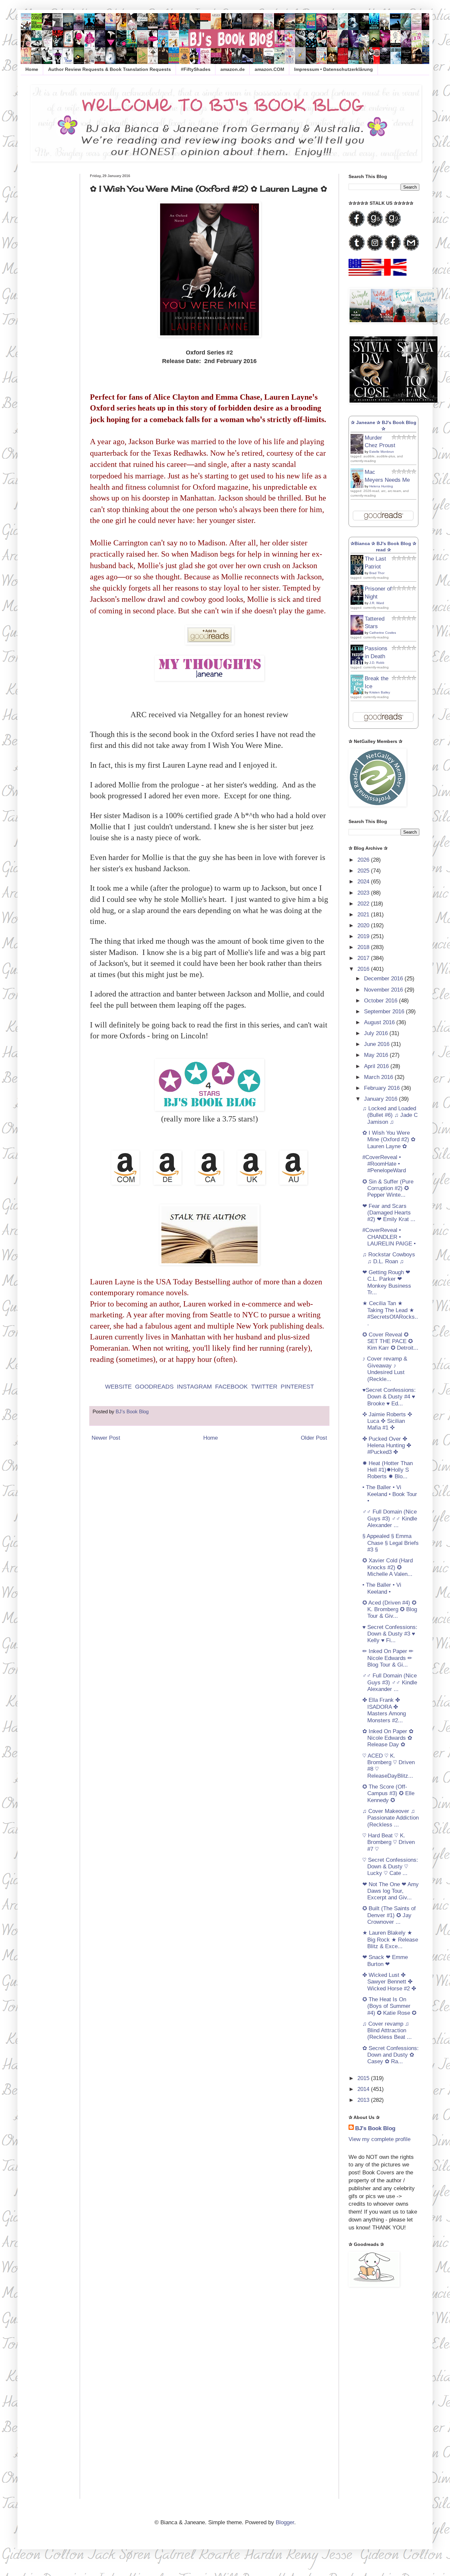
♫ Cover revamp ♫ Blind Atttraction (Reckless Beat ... (387, 2031)
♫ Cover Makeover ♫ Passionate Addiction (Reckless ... (391, 1818)
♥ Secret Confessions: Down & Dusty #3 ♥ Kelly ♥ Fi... (390, 1634)
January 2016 (381, 1099)
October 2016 (381, 1001)
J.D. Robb (377, 663)
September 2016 (385, 1012)
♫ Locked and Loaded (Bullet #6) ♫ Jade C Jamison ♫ (390, 1115)
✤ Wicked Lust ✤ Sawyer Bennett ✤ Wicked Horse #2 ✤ (389, 1982)
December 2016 (384, 979)
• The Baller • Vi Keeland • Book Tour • (390, 1494)
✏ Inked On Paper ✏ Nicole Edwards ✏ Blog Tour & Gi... (388, 1658)
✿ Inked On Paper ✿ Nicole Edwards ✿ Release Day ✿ (388, 1738)
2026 (364, 860)
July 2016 (377, 1033)
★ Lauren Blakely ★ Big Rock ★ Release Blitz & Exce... (390, 1940)
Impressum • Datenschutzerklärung (334, 69)
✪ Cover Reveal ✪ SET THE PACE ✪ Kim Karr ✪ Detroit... (390, 1341)
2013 (364, 2100)
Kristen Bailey (380, 692)
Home (32, 69)
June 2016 (378, 1044)
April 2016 (377, 1066)
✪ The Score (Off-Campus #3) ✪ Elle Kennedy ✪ (388, 1794)
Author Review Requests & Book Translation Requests (110, 69)
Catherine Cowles (383, 633)
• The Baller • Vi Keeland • (382, 1588)
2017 (364, 958)
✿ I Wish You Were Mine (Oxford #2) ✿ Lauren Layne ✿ (389, 1140)
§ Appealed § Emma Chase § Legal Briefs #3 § (391, 1543)
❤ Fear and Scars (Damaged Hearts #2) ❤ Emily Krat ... (389, 1213)
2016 (364, 969)
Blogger (285, 2522)
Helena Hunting (381, 486)
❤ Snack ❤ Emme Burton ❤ (385, 1961)
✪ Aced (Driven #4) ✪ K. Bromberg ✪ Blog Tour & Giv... (390, 1610)
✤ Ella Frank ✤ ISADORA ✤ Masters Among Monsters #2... (384, 1710)
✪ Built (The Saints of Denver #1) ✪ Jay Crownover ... (389, 1915)
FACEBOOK (231, 1387)
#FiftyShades (196, 69)
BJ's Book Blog (375, 2128)
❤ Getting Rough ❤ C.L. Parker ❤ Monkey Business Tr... (387, 1282)
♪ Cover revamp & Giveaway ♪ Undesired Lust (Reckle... (385, 1369)
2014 (364, 2089)
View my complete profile (380, 2139)
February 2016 (383, 1088)
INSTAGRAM (194, 1387)
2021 (364, 915)
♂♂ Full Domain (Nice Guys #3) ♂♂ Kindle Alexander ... (390, 1518)
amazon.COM (269, 69)
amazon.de (233, 69)
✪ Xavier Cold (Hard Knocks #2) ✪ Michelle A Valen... (388, 1567)
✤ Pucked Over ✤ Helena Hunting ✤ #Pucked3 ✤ (387, 1446)
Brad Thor (377, 573)
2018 (364, 947)
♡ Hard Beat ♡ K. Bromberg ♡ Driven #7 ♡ (389, 1842)
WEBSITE (118, 1387)
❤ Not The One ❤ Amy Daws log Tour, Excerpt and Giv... (391, 1891)
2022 (364, 904)
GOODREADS (154, 1387)
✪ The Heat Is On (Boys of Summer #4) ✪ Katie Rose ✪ (389, 2006)
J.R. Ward (377, 603)
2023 (364, 893)
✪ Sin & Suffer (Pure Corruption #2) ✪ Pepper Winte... (388, 1188)
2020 (364, 925)
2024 (364, 882)
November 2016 (384, 990)
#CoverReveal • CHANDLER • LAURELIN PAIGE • (389, 1237)
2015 (364, 2078)
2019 (364, 936)
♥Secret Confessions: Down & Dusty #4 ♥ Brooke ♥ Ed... (389, 1397)
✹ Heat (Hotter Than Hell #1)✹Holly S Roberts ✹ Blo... (388, 1470)
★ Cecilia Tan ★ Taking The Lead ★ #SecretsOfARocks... (390, 1313)
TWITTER (264, 1387)
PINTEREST (297, 1387)
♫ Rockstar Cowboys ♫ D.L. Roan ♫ (389, 1258)
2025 (364, 871)
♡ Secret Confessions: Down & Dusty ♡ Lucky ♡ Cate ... (390, 1867)
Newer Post (106, 1438)
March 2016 (379, 1077)
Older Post (314, 1438)
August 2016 (380, 1022)
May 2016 (377, 1055)
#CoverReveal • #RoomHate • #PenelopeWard (384, 1164)
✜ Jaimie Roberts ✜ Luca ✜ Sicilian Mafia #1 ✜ (387, 1421)
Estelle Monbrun (382, 452)
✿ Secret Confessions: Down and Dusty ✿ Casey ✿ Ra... (391, 2055)
